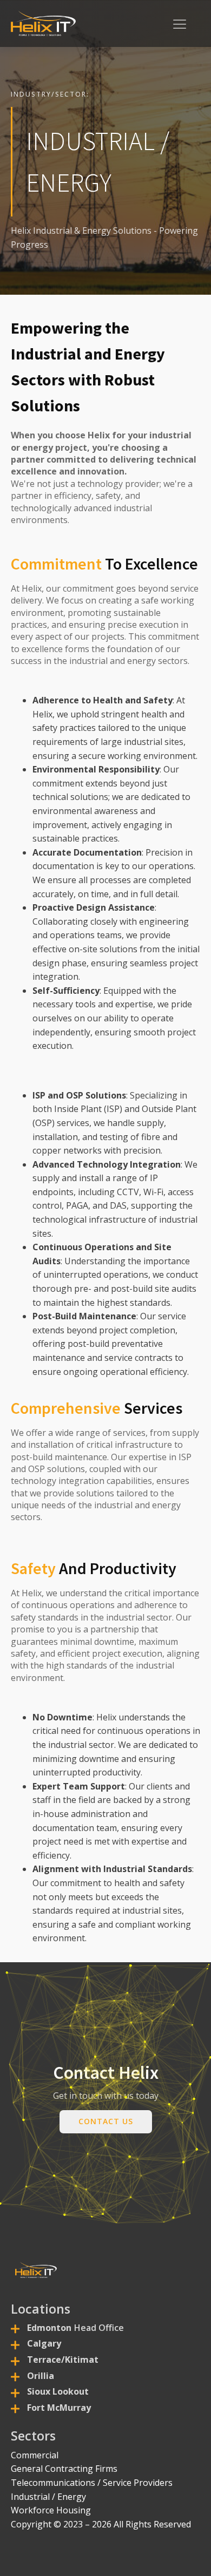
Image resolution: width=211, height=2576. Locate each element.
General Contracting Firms (64, 2469)
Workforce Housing (51, 2510)
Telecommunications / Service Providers (92, 2483)
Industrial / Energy (48, 2497)
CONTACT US (106, 2121)
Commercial (35, 2455)
